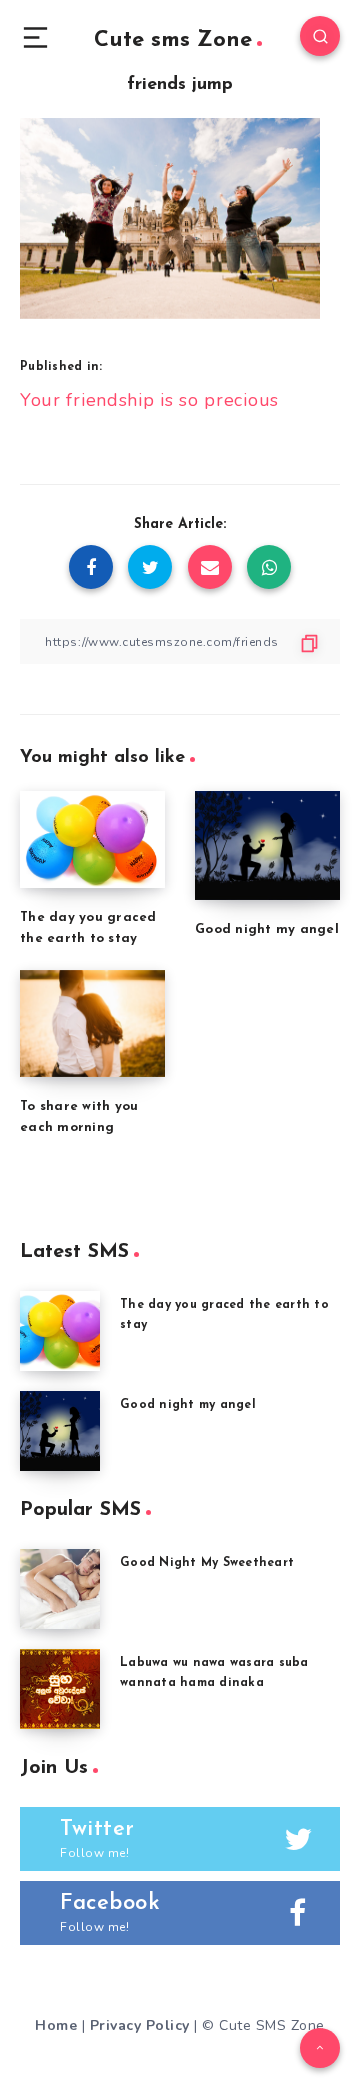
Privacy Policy (140, 2025)
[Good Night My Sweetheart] (60, 1589)
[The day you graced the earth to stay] (60, 1331)
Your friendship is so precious (149, 400)
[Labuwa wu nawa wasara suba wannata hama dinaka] (60, 1689)
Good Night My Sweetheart (207, 1563)
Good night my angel (267, 929)
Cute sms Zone (173, 40)
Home (56, 2025)
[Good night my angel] (60, 1431)
